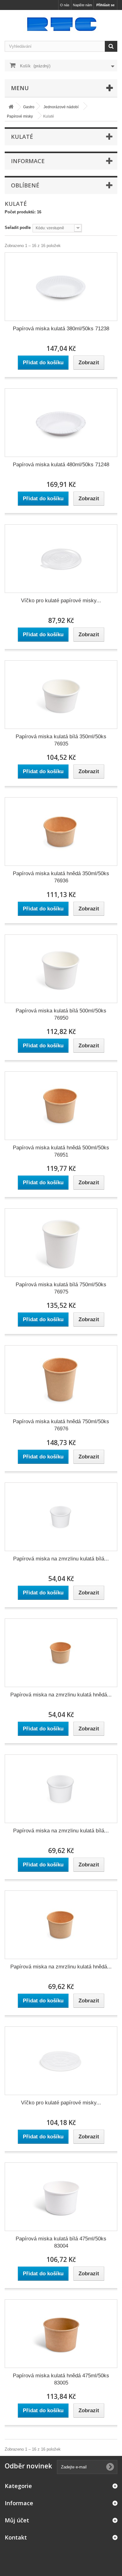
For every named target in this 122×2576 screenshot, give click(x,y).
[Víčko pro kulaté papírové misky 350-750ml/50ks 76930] (61, 559)
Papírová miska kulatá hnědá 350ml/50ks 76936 (61, 877)
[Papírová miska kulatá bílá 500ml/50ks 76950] (61, 969)
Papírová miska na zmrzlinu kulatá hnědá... (61, 1695)
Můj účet (17, 2520)
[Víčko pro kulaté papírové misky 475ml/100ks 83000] (61, 2061)
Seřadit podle (18, 228)
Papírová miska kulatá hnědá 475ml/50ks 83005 (61, 2379)
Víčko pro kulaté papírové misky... (61, 601)
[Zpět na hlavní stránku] (11, 107)
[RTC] (61, 24)
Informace (28, 161)
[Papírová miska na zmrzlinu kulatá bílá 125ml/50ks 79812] (61, 1517)
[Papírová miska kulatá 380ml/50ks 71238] (61, 287)
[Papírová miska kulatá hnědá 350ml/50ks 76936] (61, 832)
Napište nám (82, 5)
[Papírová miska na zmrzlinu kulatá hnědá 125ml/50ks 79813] (61, 1653)
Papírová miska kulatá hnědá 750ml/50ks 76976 (61, 1425)
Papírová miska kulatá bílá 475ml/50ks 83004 (61, 2242)
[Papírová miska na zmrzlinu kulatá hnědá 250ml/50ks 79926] (61, 1925)
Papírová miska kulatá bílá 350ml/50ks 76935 (61, 740)
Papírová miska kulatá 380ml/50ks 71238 (61, 329)
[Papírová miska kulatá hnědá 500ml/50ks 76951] (61, 1106)
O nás (65, 5)
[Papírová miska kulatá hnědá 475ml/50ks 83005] (61, 2334)
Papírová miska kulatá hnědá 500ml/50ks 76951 (61, 1151)
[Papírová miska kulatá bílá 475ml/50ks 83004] (61, 2197)
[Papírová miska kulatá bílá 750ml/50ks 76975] (61, 1243)
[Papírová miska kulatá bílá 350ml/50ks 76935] (61, 695)
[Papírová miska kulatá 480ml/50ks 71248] (61, 423)
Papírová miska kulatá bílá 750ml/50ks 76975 (61, 1288)
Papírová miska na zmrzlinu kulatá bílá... (61, 1559)
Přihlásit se (105, 5)
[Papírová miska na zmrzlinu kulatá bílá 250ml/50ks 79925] (61, 1789)
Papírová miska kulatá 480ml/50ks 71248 (61, 465)
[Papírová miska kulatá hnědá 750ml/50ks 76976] (61, 1380)
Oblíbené (25, 185)
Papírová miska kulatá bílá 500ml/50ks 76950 (61, 1014)
